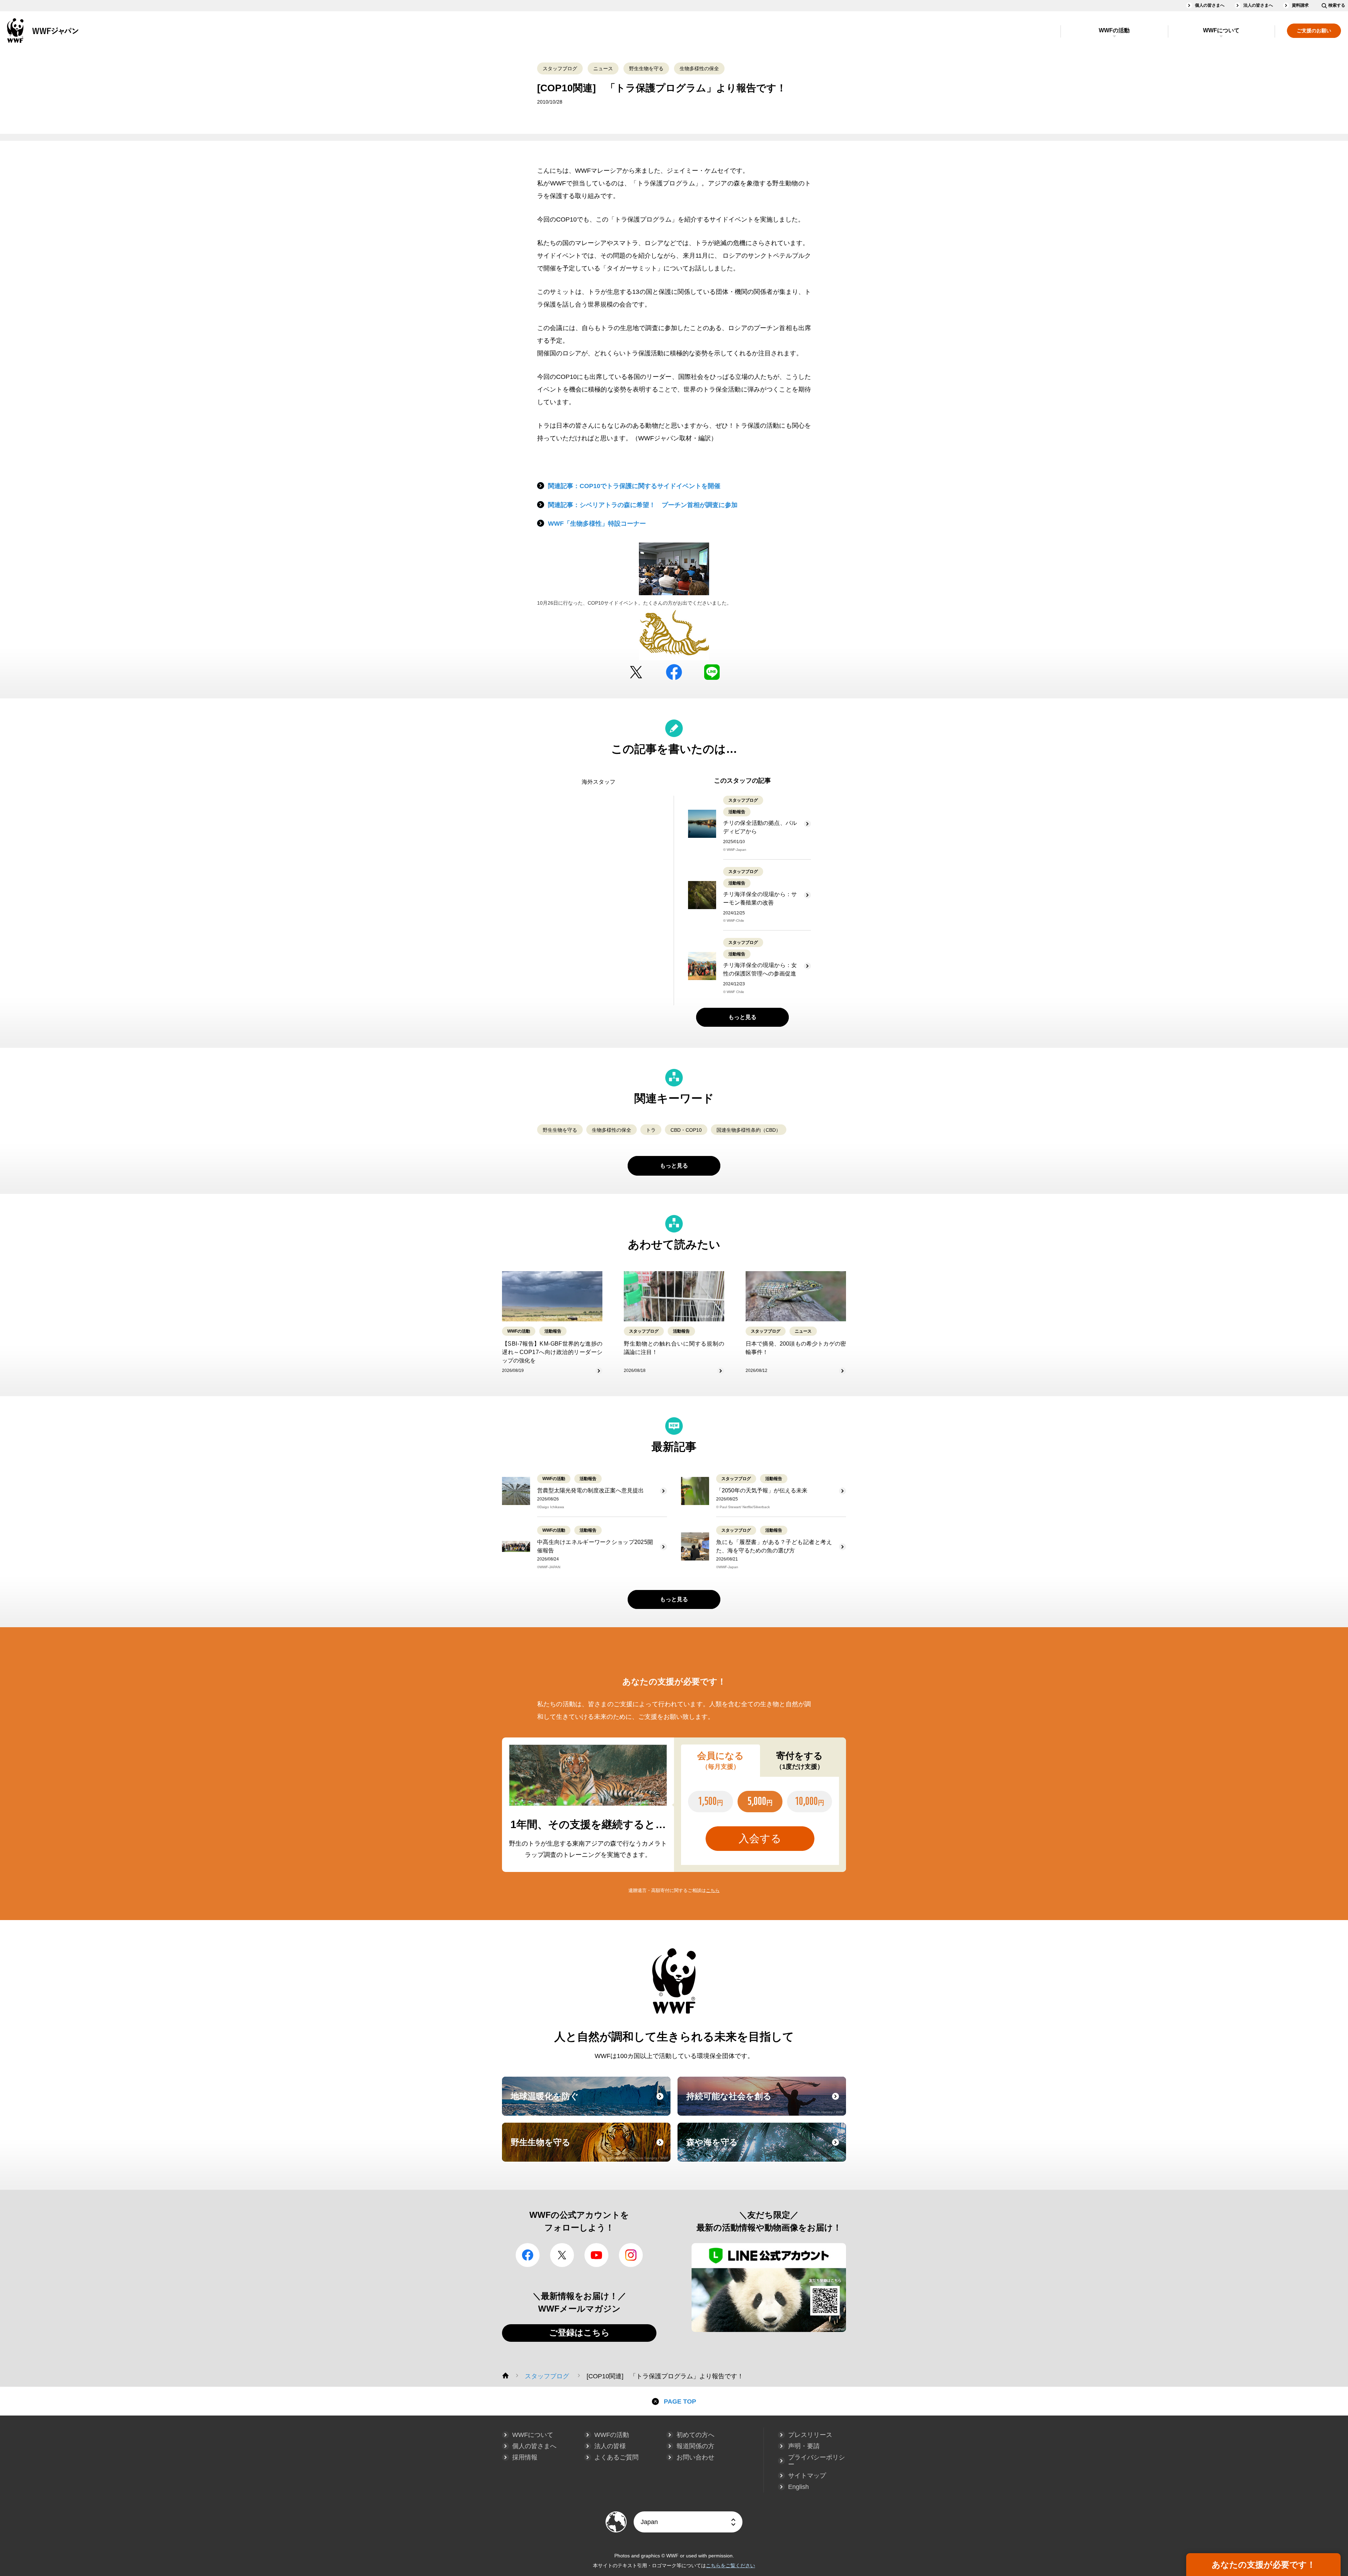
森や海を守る (765, 2149)
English (798, 2487)
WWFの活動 (1114, 30)
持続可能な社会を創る (765, 2103)
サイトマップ (807, 2476)
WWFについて (1221, 30)
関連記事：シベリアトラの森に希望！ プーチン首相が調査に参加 (643, 505)
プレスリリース (810, 2435)
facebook (674, 672)
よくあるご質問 (616, 2457)
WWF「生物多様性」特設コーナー (597, 524)
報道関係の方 (695, 2446)
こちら (713, 1890)
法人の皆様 (610, 2446)
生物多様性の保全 (699, 68)
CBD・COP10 (686, 1130)
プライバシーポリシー (817, 2461)
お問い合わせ (695, 2457)
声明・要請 (804, 2446)
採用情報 (525, 2457)
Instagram (631, 2255)
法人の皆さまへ (1258, 5)
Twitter (636, 672)
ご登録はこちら (579, 2332)
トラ (651, 1130)
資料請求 (1300, 5)
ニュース (603, 68)
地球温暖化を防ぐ (590, 2103)
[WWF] (505, 2375)
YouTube (596, 2255)
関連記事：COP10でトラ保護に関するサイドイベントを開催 (634, 486)
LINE (712, 672)
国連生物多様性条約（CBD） (749, 1130)
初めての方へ (695, 2435)
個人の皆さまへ (1210, 5)
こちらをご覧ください (731, 2565)
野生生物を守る (646, 68)
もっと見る (742, 1017)
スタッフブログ (560, 68)
